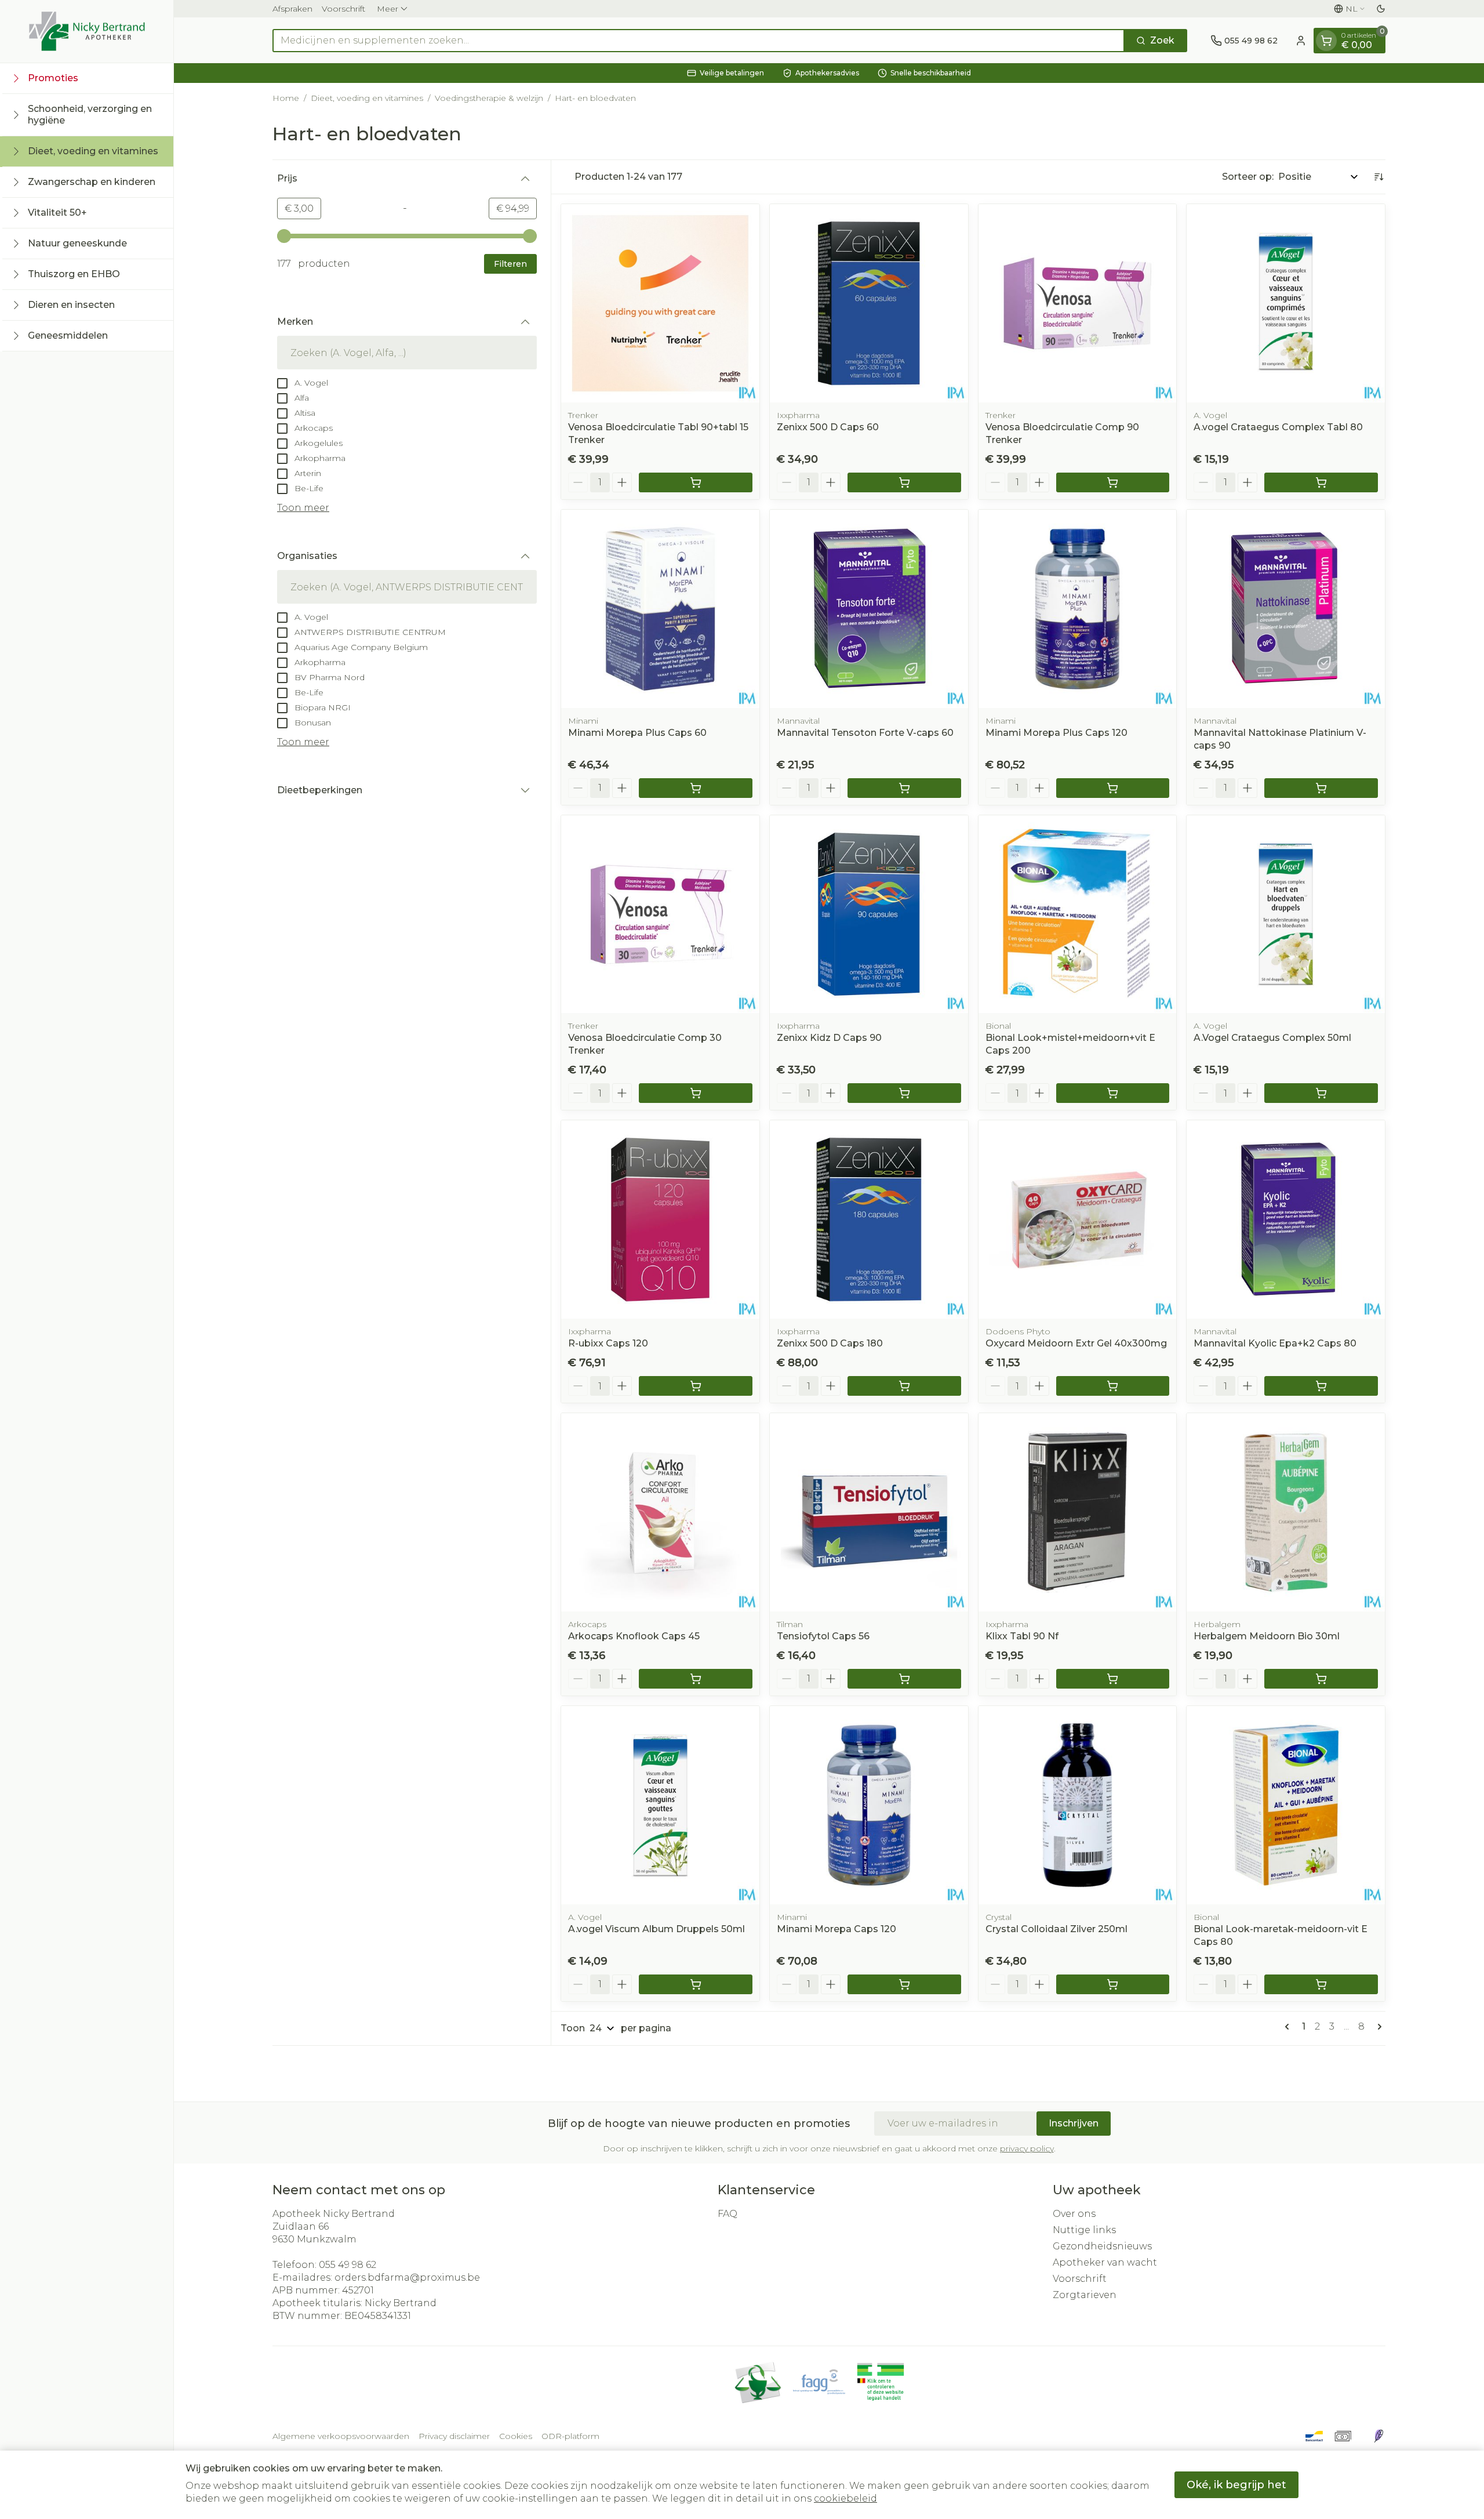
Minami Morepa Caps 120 (836, 1929)
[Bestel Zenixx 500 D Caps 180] (904, 1386)
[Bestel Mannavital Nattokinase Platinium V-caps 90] (1321, 788)
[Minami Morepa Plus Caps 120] (1078, 609)
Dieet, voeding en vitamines (367, 98)
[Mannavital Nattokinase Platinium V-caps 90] (1286, 609)
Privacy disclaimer (454, 2436)
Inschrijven (1074, 2123)
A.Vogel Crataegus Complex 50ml (1272, 1038)
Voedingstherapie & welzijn (489, 98)
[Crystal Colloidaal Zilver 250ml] (1078, 1805)
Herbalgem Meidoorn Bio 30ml (1267, 1636)
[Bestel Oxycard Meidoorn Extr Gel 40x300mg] (1113, 1386)
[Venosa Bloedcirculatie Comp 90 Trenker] (1078, 303)
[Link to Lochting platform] (1378, 2436)
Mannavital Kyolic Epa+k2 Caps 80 (1275, 1343)
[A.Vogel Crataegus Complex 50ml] (1286, 914)
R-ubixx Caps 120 (608, 1343)
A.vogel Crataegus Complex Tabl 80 (1278, 427)
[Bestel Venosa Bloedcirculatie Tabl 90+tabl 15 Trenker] (696, 482)
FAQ (728, 2214)
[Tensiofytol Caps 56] (869, 1512)
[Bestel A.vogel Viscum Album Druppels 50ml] (696, 1984)
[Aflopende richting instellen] (1378, 177)
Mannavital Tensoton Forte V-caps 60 (865, 733)
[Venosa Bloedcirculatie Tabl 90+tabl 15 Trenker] (660, 303)
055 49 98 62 (348, 2265)
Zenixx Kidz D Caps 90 (829, 1038)
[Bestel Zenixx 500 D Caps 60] (904, 482)
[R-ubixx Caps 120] (660, 1219)
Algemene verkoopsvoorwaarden (341, 2436)
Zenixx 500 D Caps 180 (830, 1343)
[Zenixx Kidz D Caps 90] (869, 914)
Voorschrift (343, 9)
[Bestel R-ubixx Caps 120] (696, 1386)
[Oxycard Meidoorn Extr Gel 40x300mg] (1078, 1219)
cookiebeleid (845, 2498)
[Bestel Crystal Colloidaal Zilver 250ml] (1113, 1984)
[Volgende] (1377, 2027)
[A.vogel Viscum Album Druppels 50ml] (660, 1805)
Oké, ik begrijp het (1236, 2485)
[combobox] (699, 41)
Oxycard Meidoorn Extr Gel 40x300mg (1076, 1343)
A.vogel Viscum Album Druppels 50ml (656, 1929)
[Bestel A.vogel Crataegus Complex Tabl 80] (1321, 482)
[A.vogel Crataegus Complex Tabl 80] (1286, 303)
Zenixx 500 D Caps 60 (828, 427)
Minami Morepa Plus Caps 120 (1056, 733)
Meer (388, 9)
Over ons (1074, 2214)
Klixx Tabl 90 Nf (1022, 1636)
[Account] (1301, 41)
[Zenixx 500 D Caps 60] (869, 303)
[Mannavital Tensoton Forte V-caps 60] (869, 609)
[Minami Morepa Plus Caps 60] (660, 609)
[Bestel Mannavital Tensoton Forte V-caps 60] (904, 788)
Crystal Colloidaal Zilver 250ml (1056, 1929)
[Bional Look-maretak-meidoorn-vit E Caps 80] (1286, 1805)
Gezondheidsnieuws (1102, 2246)
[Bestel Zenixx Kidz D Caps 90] (904, 1093)
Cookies (516, 2436)
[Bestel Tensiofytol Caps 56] (904, 1679)
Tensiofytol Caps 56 (823, 1636)
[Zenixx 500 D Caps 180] (869, 1219)
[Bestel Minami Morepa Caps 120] (904, 1984)
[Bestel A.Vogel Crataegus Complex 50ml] (1321, 1093)
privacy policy (1027, 2148)
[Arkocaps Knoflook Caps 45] (660, 1512)
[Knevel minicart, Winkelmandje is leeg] (1326, 41)
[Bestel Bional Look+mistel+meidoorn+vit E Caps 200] (1113, 1093)
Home (286, 98)
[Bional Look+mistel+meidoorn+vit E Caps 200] (1078, 914)
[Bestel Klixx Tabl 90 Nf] (1113, 1679)
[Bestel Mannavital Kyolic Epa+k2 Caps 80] (1321, 1386)
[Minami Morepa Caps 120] (869, 1805)
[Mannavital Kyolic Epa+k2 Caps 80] (1286, 1219)
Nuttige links (1084, 2230)
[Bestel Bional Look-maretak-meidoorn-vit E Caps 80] (1321, 1984)
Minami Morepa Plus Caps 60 (637, 733)
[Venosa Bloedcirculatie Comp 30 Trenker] (660, 914)
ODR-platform (570, 2436)
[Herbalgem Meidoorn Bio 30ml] (1286, 1512)
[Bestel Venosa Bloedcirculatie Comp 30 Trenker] (696, 1093)
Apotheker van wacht (1105, 2262)
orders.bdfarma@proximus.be (407, 2277)
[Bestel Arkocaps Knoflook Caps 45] (696, 1679)
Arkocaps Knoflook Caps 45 (634, 1636)
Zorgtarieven (1085, 2295)
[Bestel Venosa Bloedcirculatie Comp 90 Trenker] (1113, 482)
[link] (1289, 2027)
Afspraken (292, 9)
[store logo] (87, 31)
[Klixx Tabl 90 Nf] (1078, 1512)
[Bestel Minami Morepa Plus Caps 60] (696, 788)
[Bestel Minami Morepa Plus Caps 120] (1113, 788)
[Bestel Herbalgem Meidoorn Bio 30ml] (1321, 1679)
